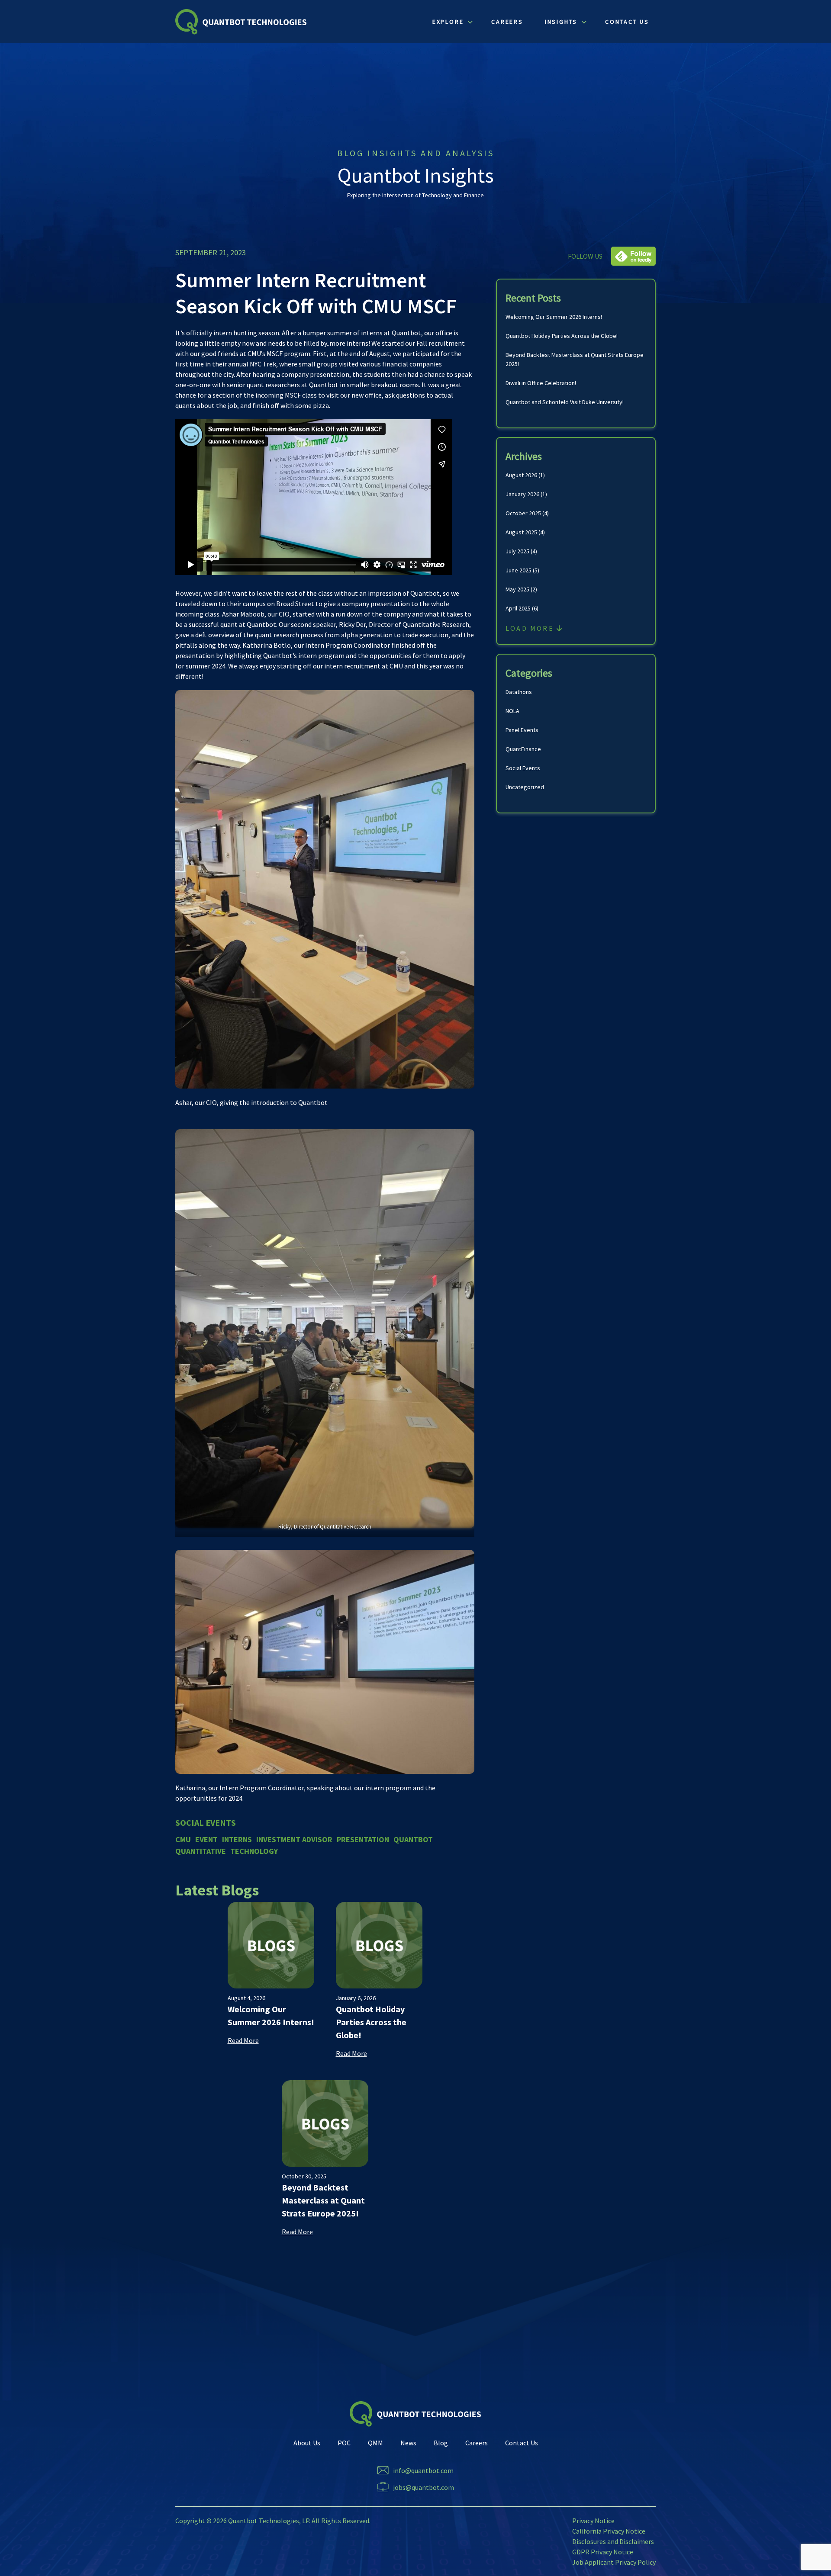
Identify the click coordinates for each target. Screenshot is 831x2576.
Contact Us (522, 2443)
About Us (307, 2443)
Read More (243, 2040)
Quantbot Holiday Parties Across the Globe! (562, 336)
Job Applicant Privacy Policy (614, 2562)
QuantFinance (523, 749)
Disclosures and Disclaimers (613, 2541)
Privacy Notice (593, 2521)
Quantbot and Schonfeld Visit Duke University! (565, 402)
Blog (441, 2443)
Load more (531, 628)
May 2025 (517, 589)
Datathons (519, 692)
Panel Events (522, 730)
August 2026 (521, 475)
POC (344, 2443)
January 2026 (522, 494)
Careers (477, 2443)
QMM (375, 2443)
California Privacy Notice (609, 2531)
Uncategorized (525, 787)
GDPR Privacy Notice (603, 2552)
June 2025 (519, 570)
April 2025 (518, 608)
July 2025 (517, 551)
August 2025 (521, 532)
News (408, 2443)
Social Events (523, 768)
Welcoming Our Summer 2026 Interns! (554, 317)
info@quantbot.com (423, 2470)
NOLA (512, 711)
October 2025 (523, 513)
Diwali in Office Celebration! (541, 383)
